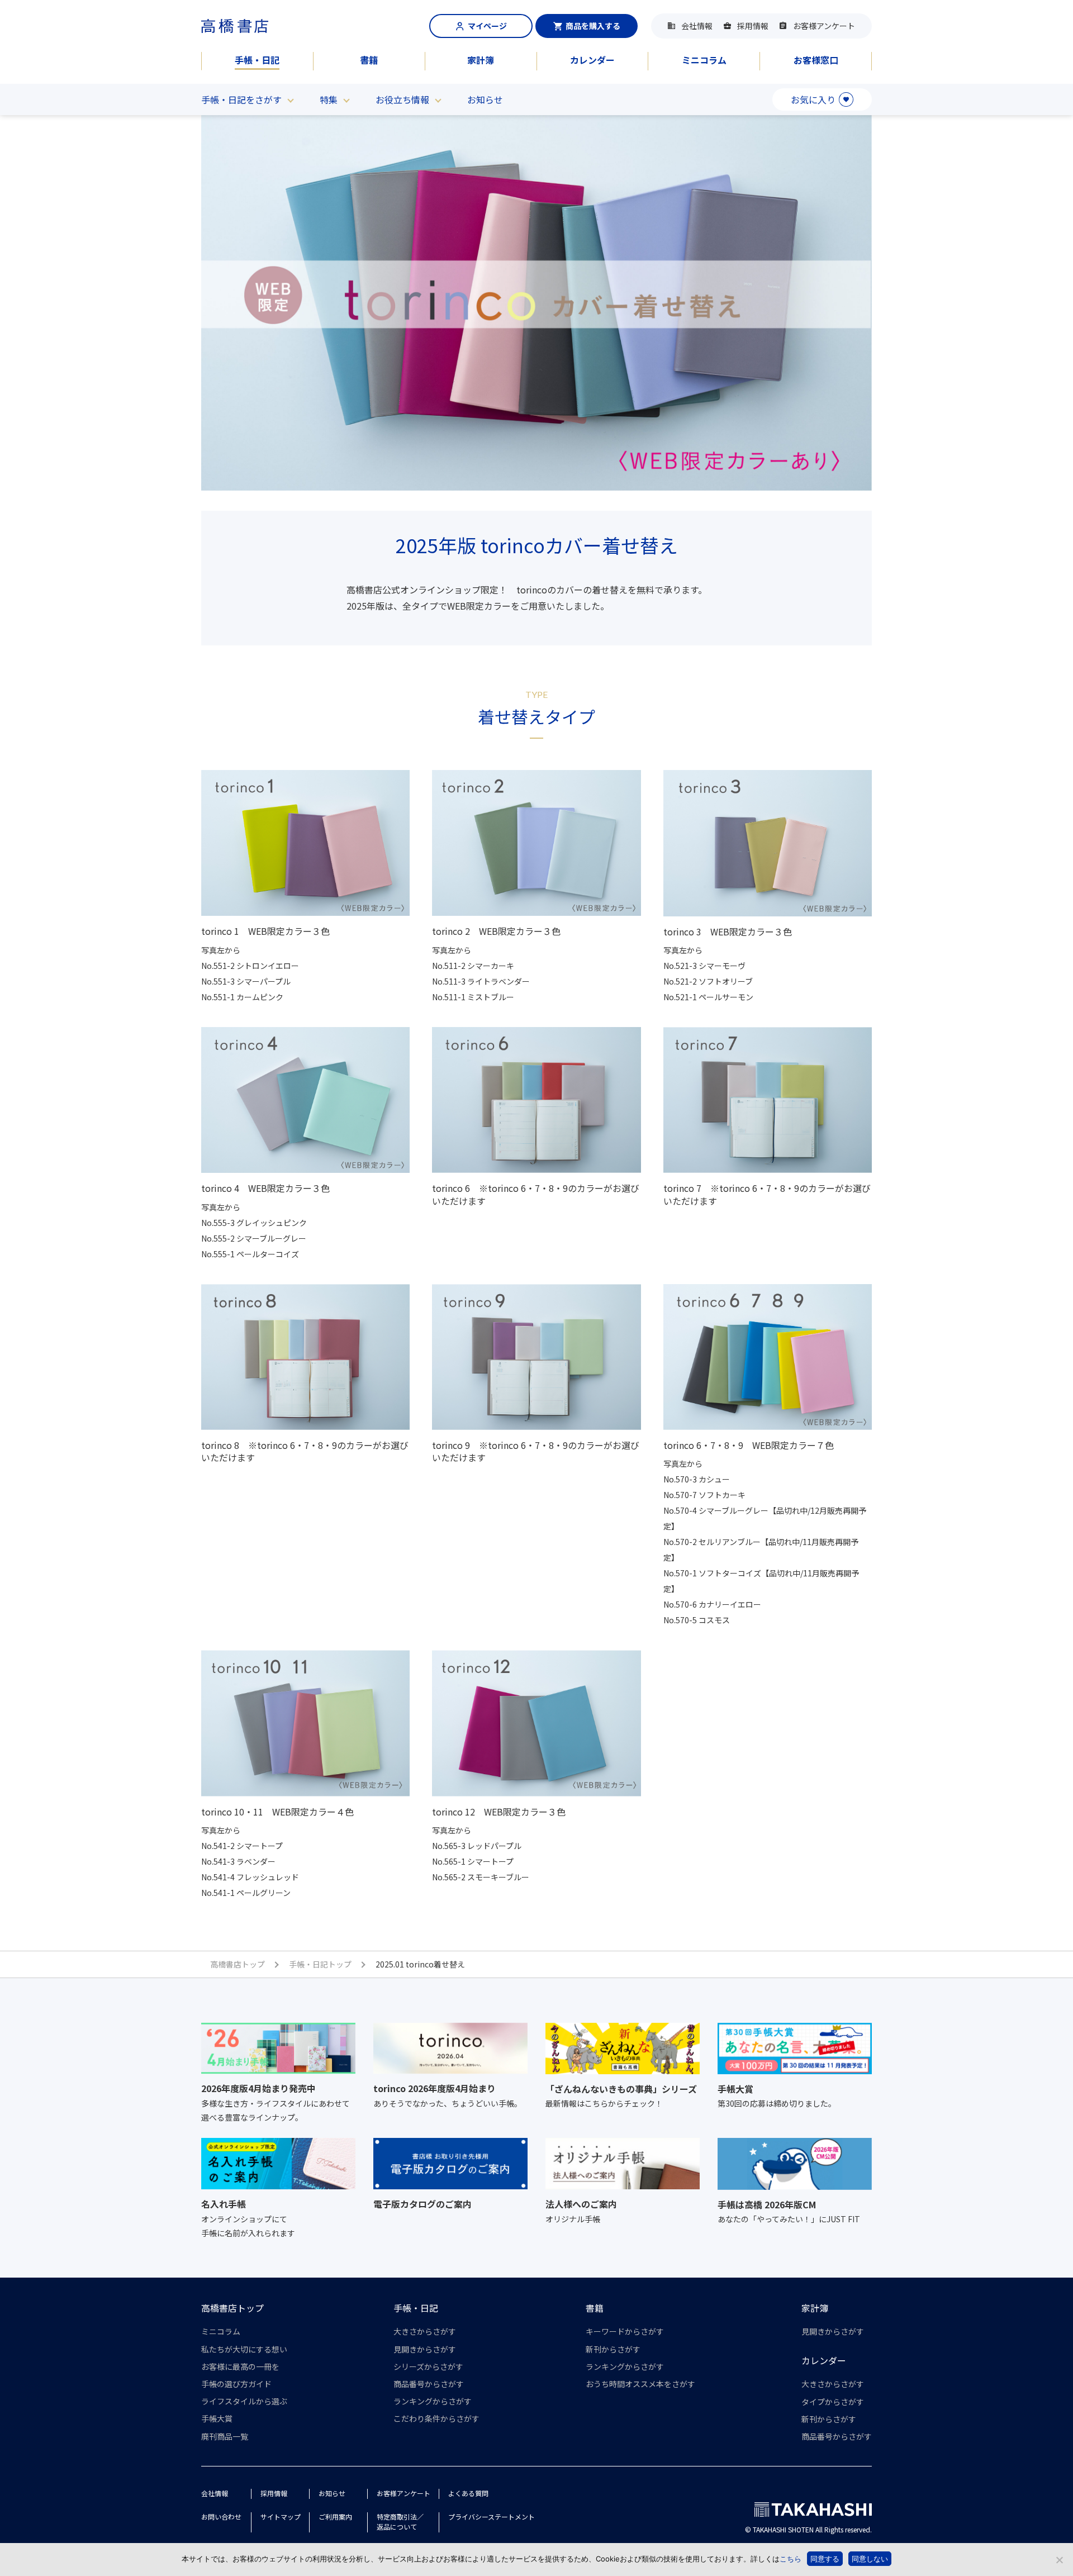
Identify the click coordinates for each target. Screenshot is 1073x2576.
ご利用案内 (335, 2516)
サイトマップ (281, 2516)
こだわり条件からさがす (436, 2418)
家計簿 (481, 60)
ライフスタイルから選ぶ (244, 2401)
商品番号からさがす (429, 2384)
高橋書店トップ (232, 2308)
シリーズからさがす (428, 2366)
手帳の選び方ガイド (236, 2384)
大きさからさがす (425, 2331)
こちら (790, 2559)
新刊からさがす (613, 2349)
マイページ (487, 26)
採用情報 (753, 26)
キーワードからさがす (625, 2331)
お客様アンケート (824, 26)
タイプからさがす (833, 2402)
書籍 (369, 60)
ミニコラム (704, 60)
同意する (825, 2559)
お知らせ (485, 99)
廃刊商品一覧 (225, 2436)
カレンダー (592, 60)
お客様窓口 (816, 60)
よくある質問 (468, 2493)
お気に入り (813, 99)
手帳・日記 (257, 60)
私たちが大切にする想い (244, 2349)
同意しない (870, 2559)
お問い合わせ (221, 2516)
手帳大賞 (217, 2418)
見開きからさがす (425, 2349)
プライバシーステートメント (492, 2516)
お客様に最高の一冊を (240, 2366)
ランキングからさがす (433, 2401)
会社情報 (697, 26)
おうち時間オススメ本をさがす (640, 2384)
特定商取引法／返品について (400, 2522)
